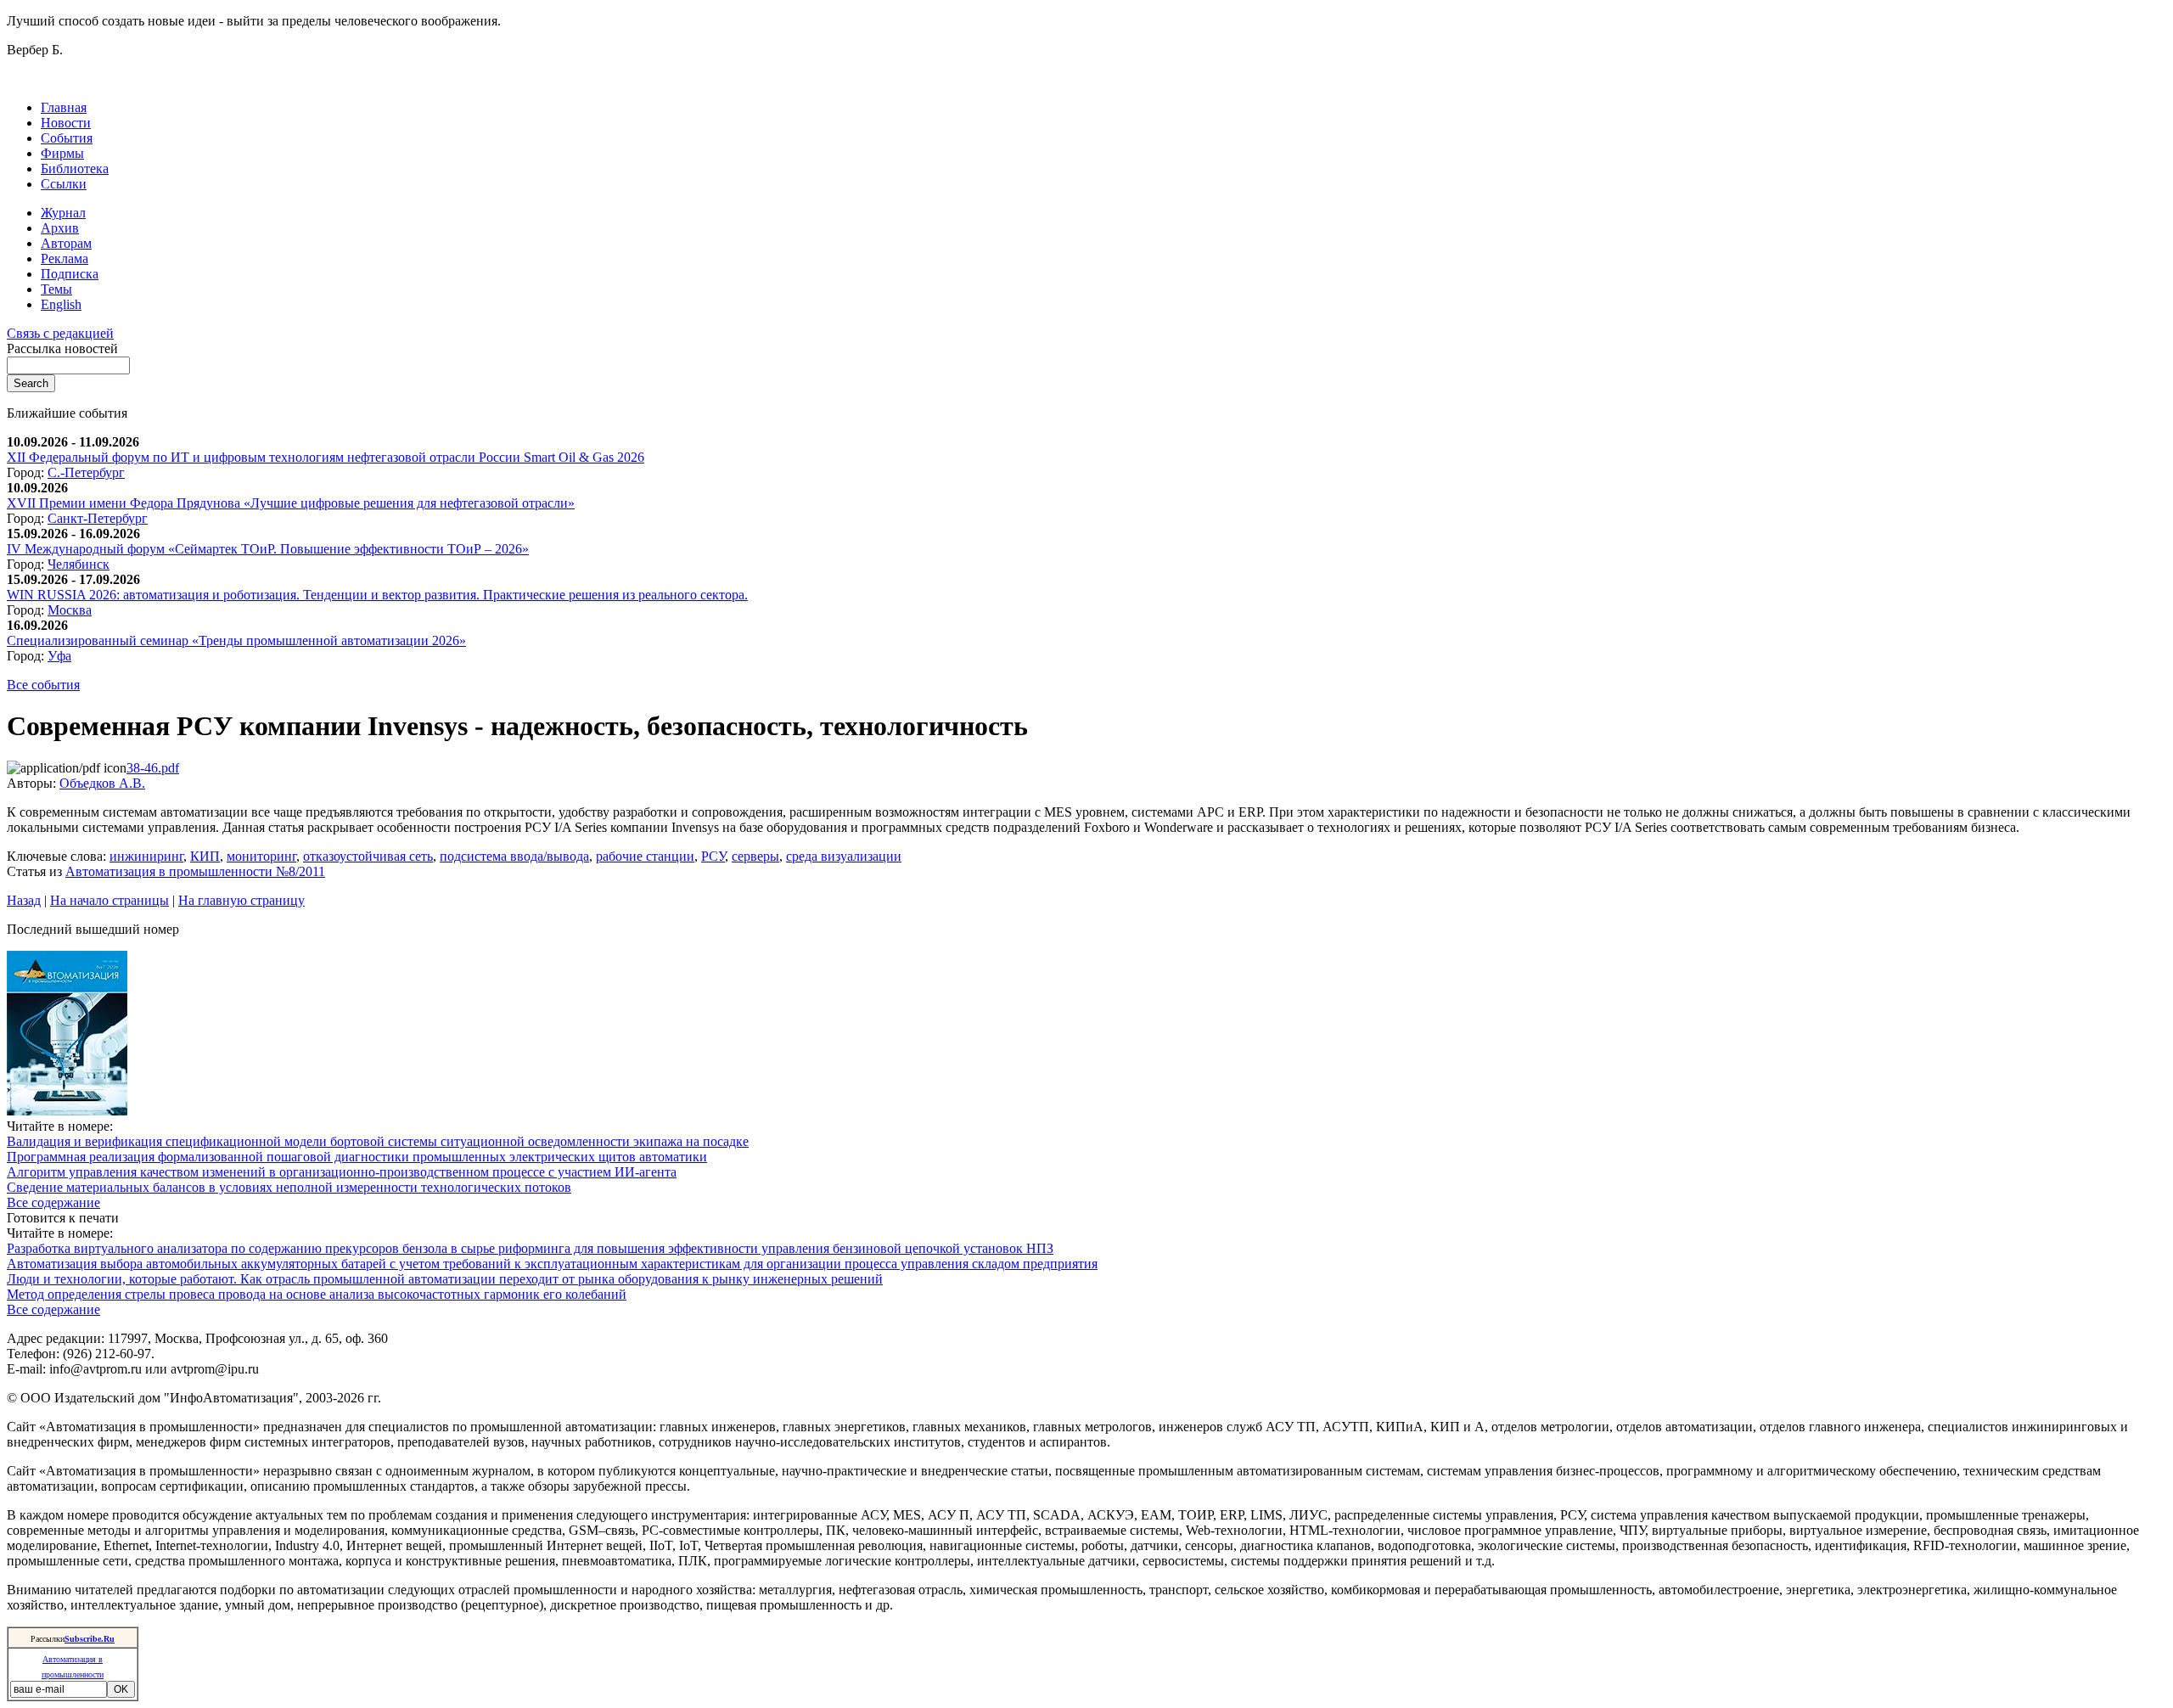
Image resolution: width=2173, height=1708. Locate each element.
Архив (60, 228)
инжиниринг (146, 856)
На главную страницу (241, 900)
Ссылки (64, 184)
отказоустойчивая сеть (368, 856)
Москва (70, 610)
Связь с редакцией (60, 333)
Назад (24, 900)
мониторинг (261, 856)
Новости (66, 123)
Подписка (70, 274)
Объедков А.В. (102, 783)
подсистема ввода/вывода (514, 856)
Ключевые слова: (58, 856)
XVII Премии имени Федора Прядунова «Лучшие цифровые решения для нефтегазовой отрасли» (291, 503)
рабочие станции (645, 856)
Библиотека (75, 169)
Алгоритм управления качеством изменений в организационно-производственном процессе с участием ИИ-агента (342, 1172)
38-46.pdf (153, 768)
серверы (755, 856)
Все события (43, 685)
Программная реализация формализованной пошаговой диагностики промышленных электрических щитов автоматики (357, 1157)
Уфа (59, 656)
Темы (56, 289)
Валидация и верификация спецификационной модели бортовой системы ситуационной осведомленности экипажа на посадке (378, 1141)
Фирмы (62, 153)
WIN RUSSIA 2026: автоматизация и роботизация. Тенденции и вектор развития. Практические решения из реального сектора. (377, 595)
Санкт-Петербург (98, 518)
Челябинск (79, 564)
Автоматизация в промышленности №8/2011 (195, 871)
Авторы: (33, 783)
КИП (205, 856)
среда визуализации (844, 856)
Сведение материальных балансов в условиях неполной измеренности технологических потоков (289, 1187)
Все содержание (53, 1202)
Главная (64, 107)
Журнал (63, 213)
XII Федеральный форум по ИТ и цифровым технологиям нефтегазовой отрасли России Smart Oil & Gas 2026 (326, 457)
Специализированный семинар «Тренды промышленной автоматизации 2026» (236, 640)
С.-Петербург (86, 472)
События (67, 138)
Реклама (65, 258)
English (61, 304)
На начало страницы (109, 900)
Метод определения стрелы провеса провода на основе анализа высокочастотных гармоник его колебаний (317, 1294)
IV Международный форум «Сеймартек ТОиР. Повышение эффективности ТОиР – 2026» (268, 549)
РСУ (713, 856)
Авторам (66, 243)
